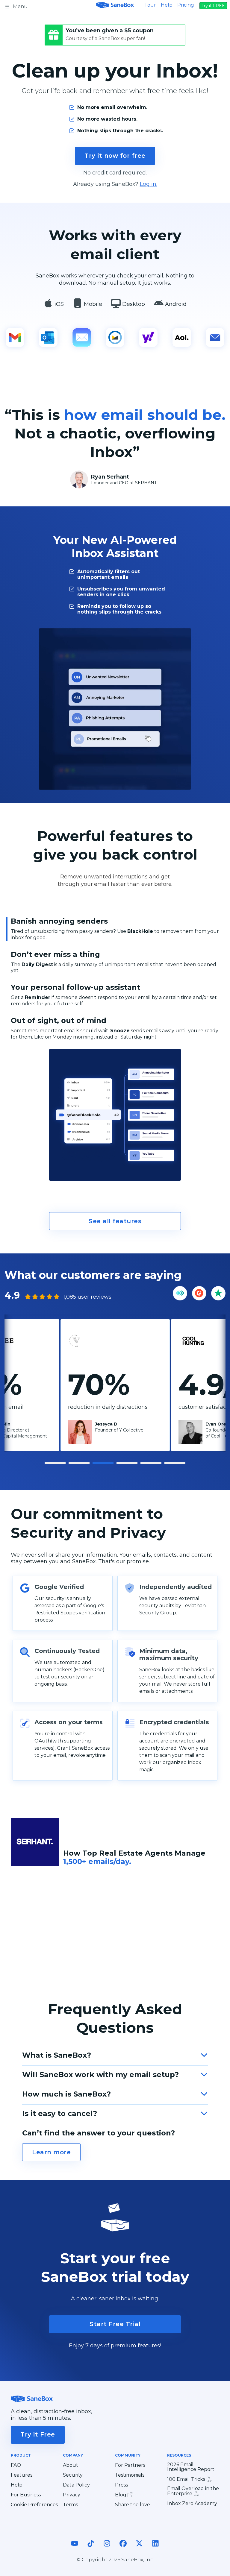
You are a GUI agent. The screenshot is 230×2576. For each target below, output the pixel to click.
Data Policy (76, 2485)
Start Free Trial (115, 2324)
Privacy (72, 2495)
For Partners (130, 2465)
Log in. (149, 184)
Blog (121, 2495)
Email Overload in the (193, 2491)
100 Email (187, 2479)
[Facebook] (123, 2549)
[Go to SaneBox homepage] (115, 5)
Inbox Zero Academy (192, 2504)
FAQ (16, 2465)
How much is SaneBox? (66, 2094)
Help (167, 5)
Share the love (133, 2505)
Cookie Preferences (34, 2505)
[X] (139, 2549)
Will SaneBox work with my (100, 2075)
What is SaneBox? (57, 2055)
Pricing (186, 5)
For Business (26, 2495)
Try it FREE (213, 6)
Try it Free (38, 2434)
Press (121, 2485)
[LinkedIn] (155, 2549)
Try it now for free (115, 156)
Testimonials (130, 2475)
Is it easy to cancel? (60, 2113)
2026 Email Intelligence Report (191, 2467)
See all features (115, 1221)
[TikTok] (91, 2549)
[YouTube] (75, 2549)
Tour (150, 5)
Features (22, 2475)
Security (73, 2475)
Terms (70, 2505)
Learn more (51, 2152)
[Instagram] (107, 2549)
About (71, 2465)
